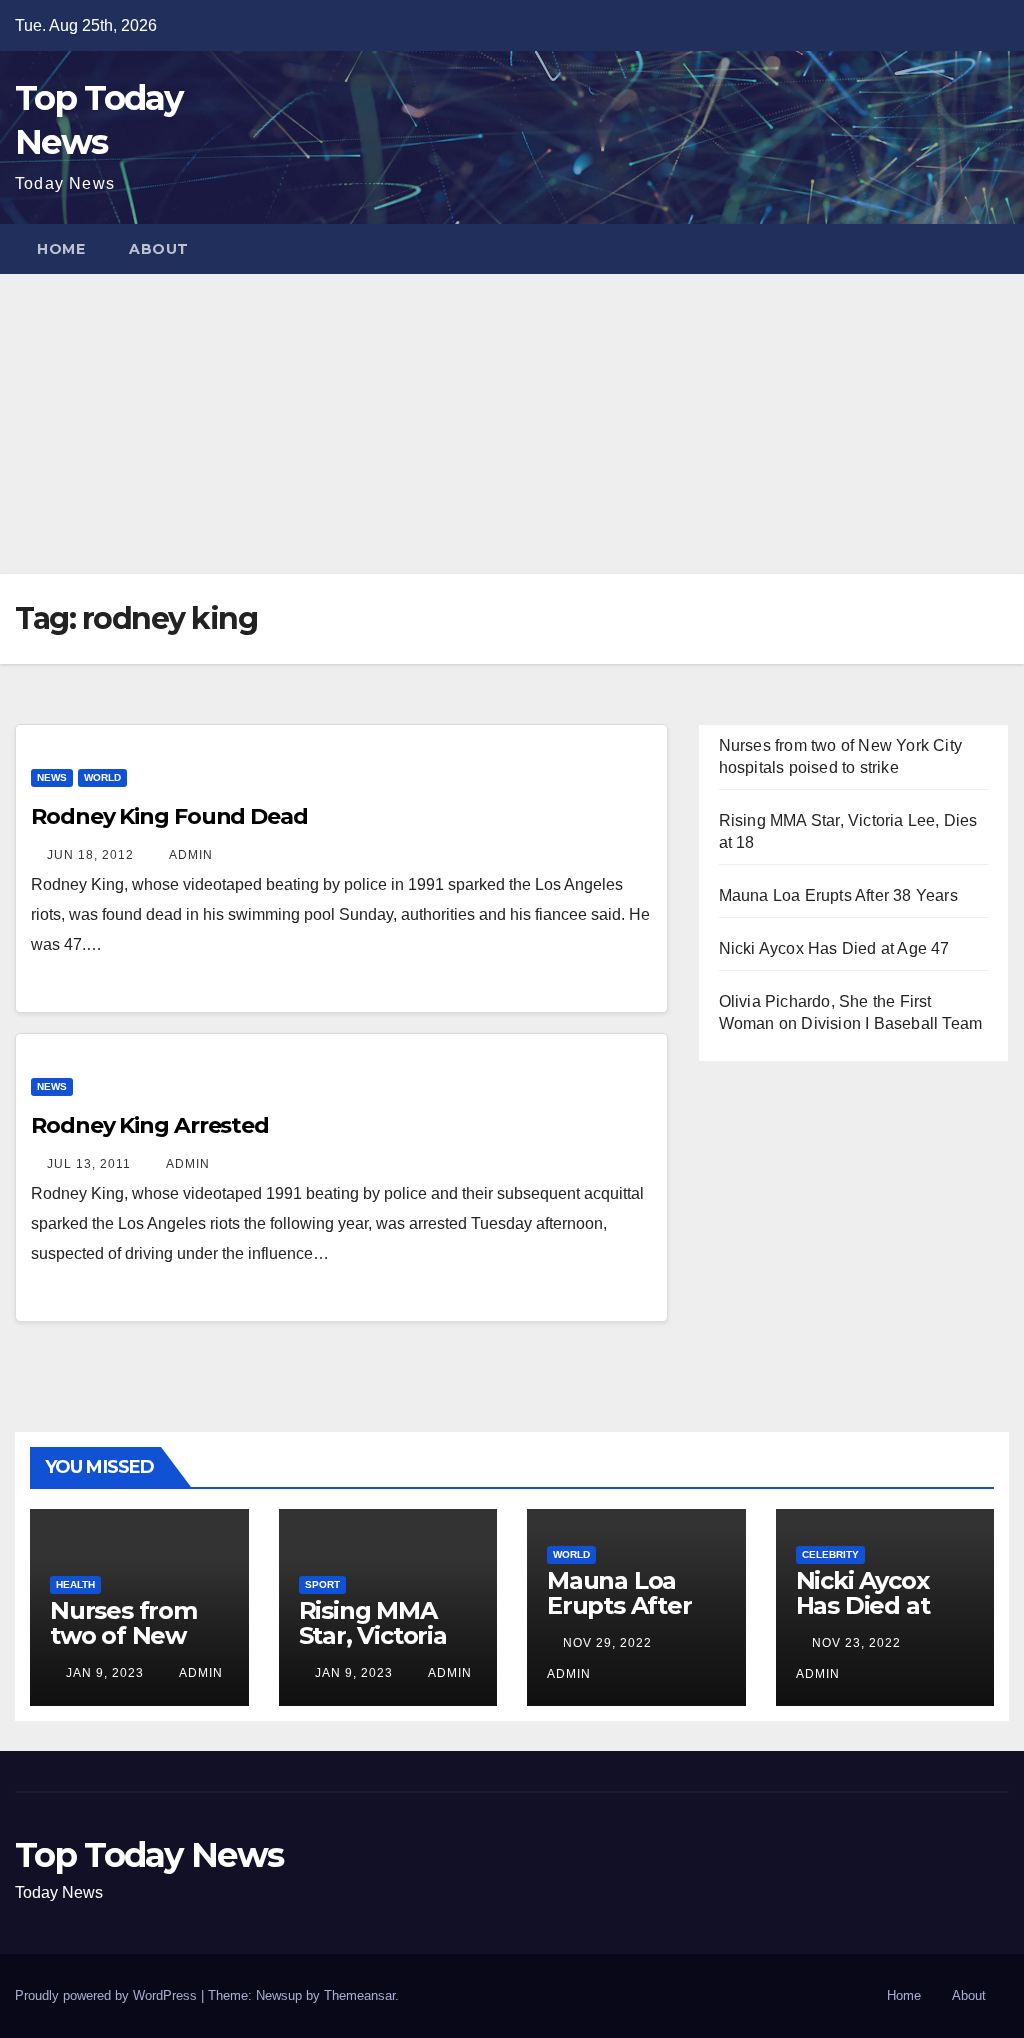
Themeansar (359, 1995)
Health (75, 1584)
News (52, 777)
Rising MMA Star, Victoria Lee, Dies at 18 (381, 1635)
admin (189, 855)
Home (61, 249)
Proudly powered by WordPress (108, 1995)
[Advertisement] (512, 424)
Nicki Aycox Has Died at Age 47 (834, 948)
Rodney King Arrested (150, 1125)
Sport (322, 1584)
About (159, 249)
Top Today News (149, 1855)
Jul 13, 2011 (89, 1164)
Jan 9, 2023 (105, 1673)
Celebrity (830, 1554)
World (102, 777)
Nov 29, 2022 (607, 1643)
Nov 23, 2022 (856, 1643)
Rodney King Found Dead (169, 816)
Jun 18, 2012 (90, 855)
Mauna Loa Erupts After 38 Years (838, 895)
